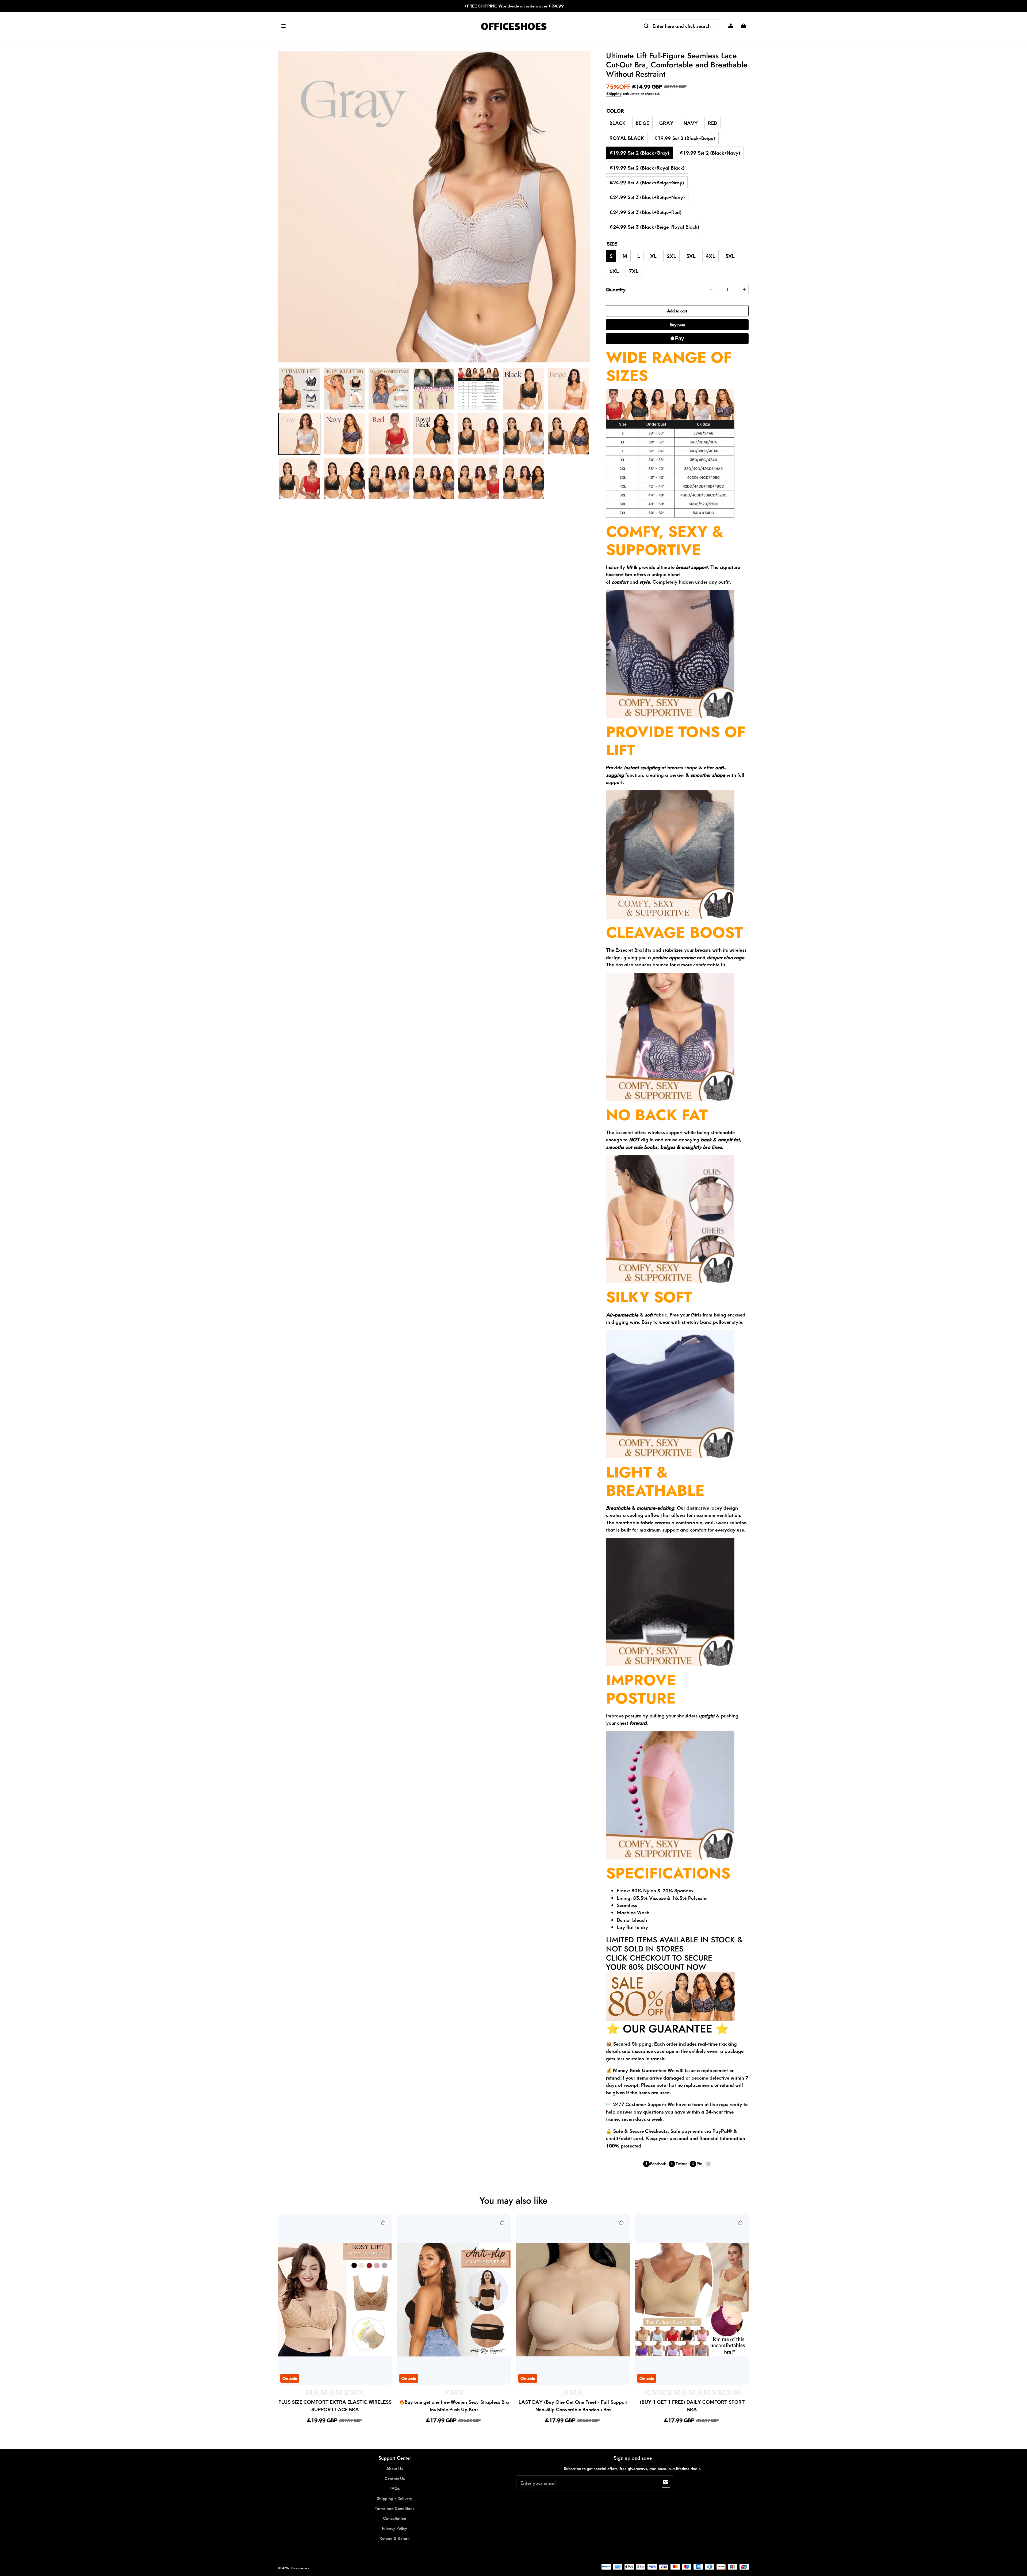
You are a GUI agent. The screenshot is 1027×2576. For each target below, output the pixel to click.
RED (712, 123)
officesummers (299, 2568)
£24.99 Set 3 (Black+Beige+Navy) (647, 197)
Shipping (614, 93)
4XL (710, 256)
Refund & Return (395, 2538)
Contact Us (395, 2478)
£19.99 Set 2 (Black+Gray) (639, 153)
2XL (671, 256)
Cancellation (395, 2518)
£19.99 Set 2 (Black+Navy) (710, 153)
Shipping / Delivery (394, 2498)
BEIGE (642, 123)
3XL (691, 256)
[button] (377, 26)
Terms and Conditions (394, 2508)
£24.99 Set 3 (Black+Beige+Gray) (647, 182)
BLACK (618, 123)
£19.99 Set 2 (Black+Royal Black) (647, 168)
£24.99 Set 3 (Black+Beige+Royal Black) (654, 227)
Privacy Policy (394, 2528)
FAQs (394, 2488)
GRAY (666, 123)
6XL (614, 271)
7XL (634, 271)
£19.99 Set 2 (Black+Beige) (685, 138)
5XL (730, 256)
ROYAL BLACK (627, 138)
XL (653, 256)
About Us (394, 2468)
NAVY (691, 123)
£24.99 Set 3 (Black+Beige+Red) (646, 212)
